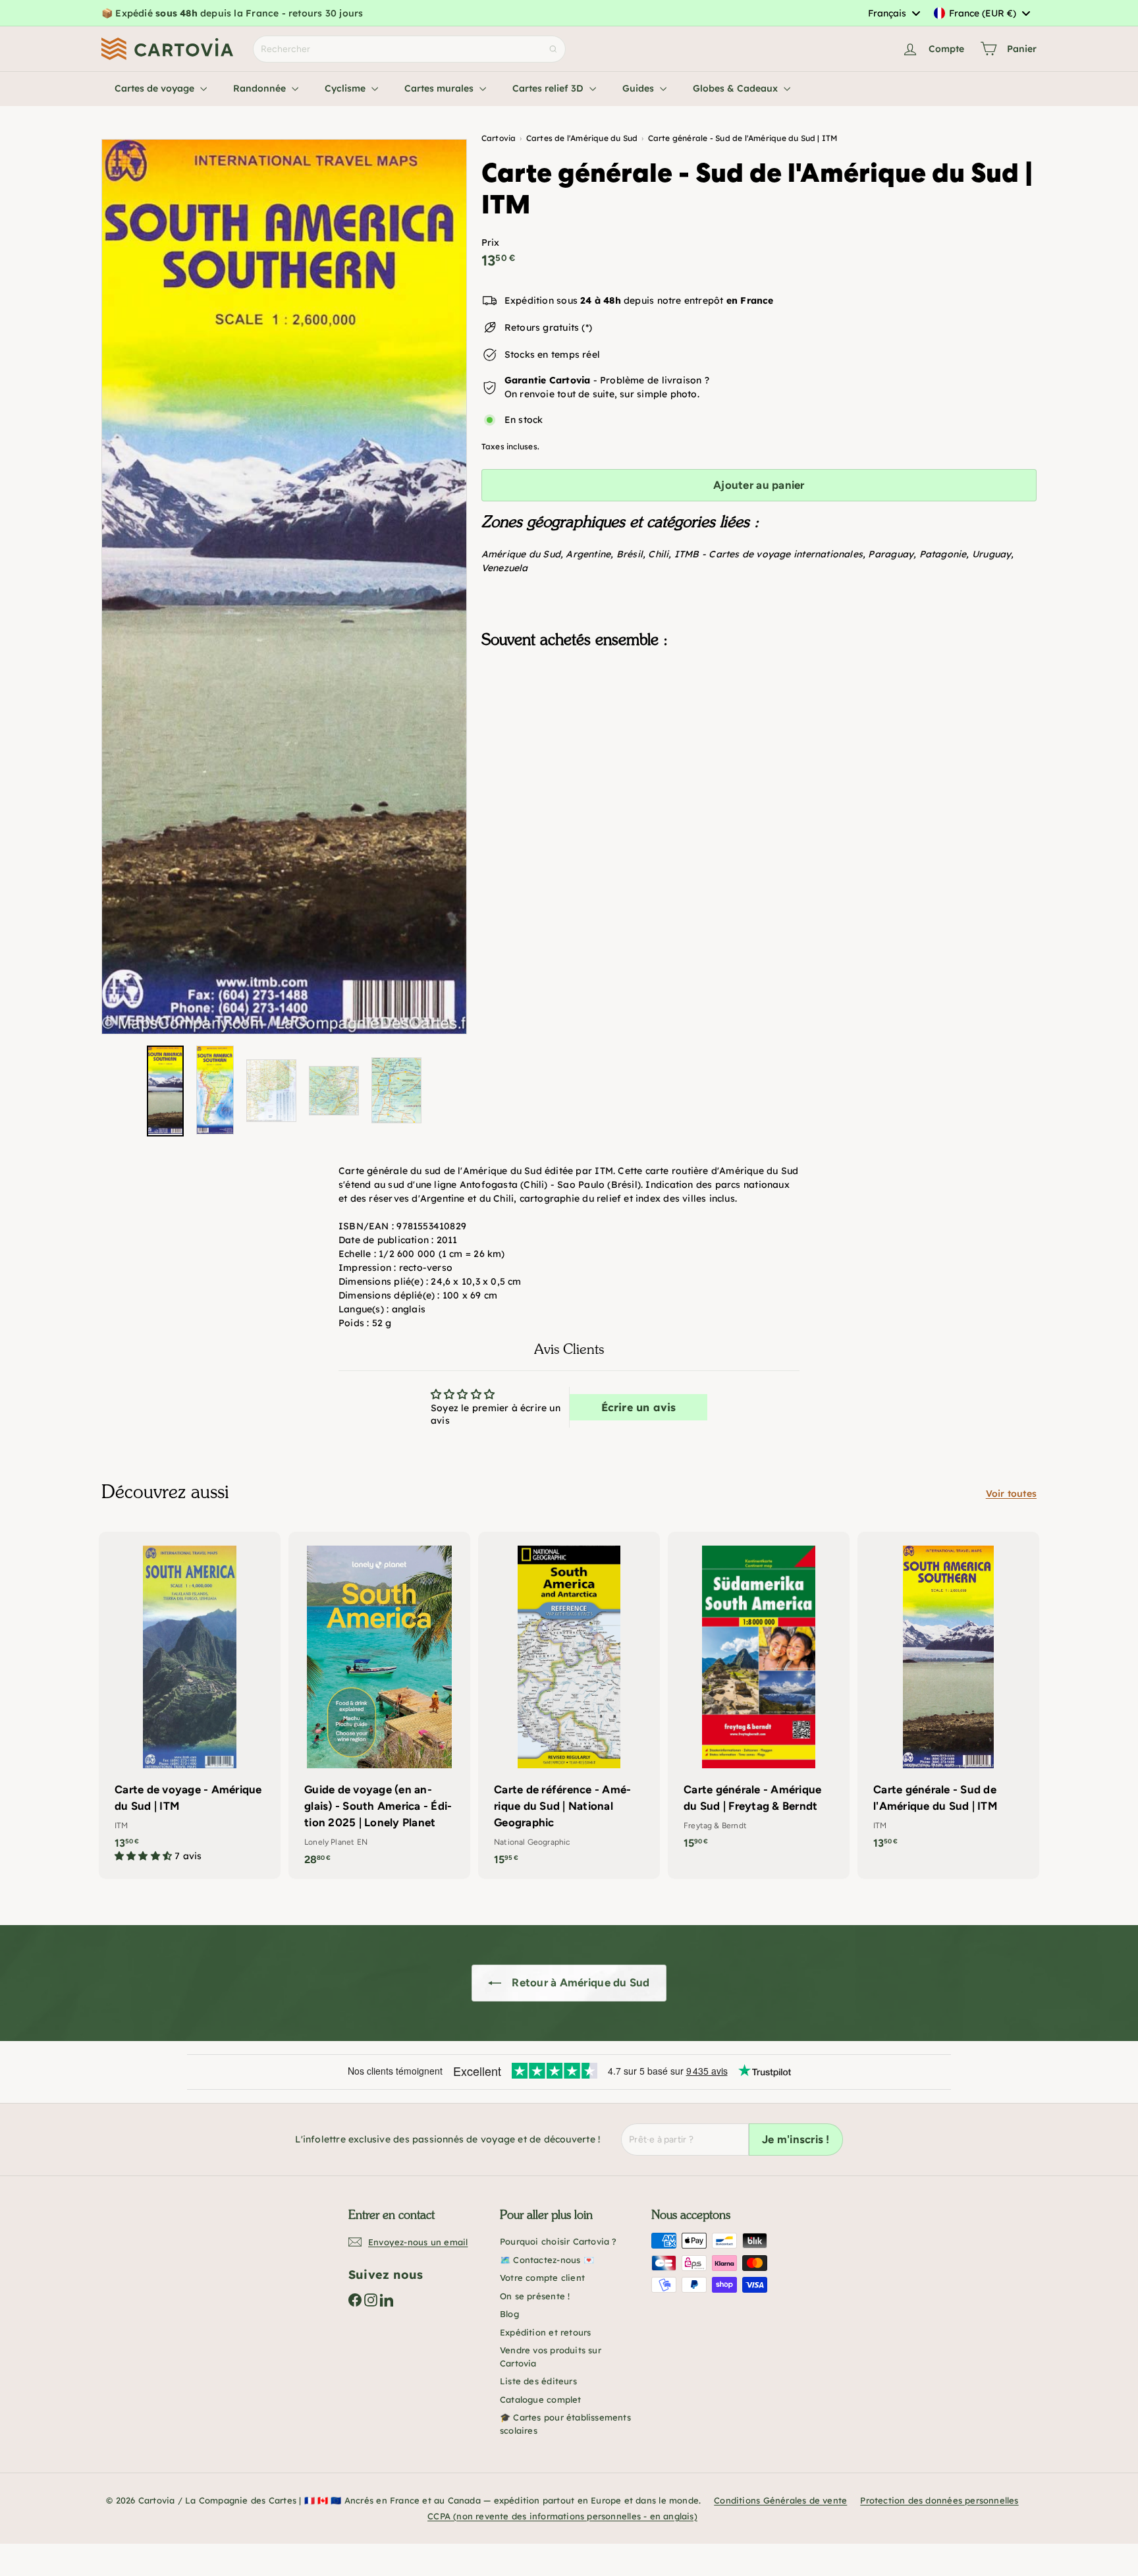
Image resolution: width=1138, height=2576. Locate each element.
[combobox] (894, 13)
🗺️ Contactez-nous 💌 (547, 2260)
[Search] (553, 49)
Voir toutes (1011, 1494)
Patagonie (943, 554)
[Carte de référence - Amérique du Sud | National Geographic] (569, 1706)
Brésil (630, 554)
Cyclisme (346, 88)
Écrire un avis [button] (639, 1407)
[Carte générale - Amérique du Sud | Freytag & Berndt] (759, 1697)
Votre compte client (542, 2278)
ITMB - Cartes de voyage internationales (769, 554)
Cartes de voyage (156, 88)
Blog (509, 2314)
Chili (658, 554)
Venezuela (505, 568)
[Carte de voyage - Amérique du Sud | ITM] (190, 1704)
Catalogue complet (541, 2399)
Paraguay (891, 554)
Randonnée (261, 88)
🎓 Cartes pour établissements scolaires (565, 2424)
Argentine (588, 554)
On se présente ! (535, 2296)
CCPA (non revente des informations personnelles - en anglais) (562, 2516)
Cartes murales (440, 88)
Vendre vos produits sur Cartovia (551, 2357)
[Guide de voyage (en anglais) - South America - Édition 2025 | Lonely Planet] (379, 1706)
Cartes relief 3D (549, 88)
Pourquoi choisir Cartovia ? (558, 2241)
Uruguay (991, 554)
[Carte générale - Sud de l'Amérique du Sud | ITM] (759, 725)
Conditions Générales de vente (780, 2500)
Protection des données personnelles (939, 2500)
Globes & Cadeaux (737, 88)
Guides (639, 88)
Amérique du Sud (521, 554)
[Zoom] (284, 587)
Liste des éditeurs (538, 2381)
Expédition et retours (545, 2332)
